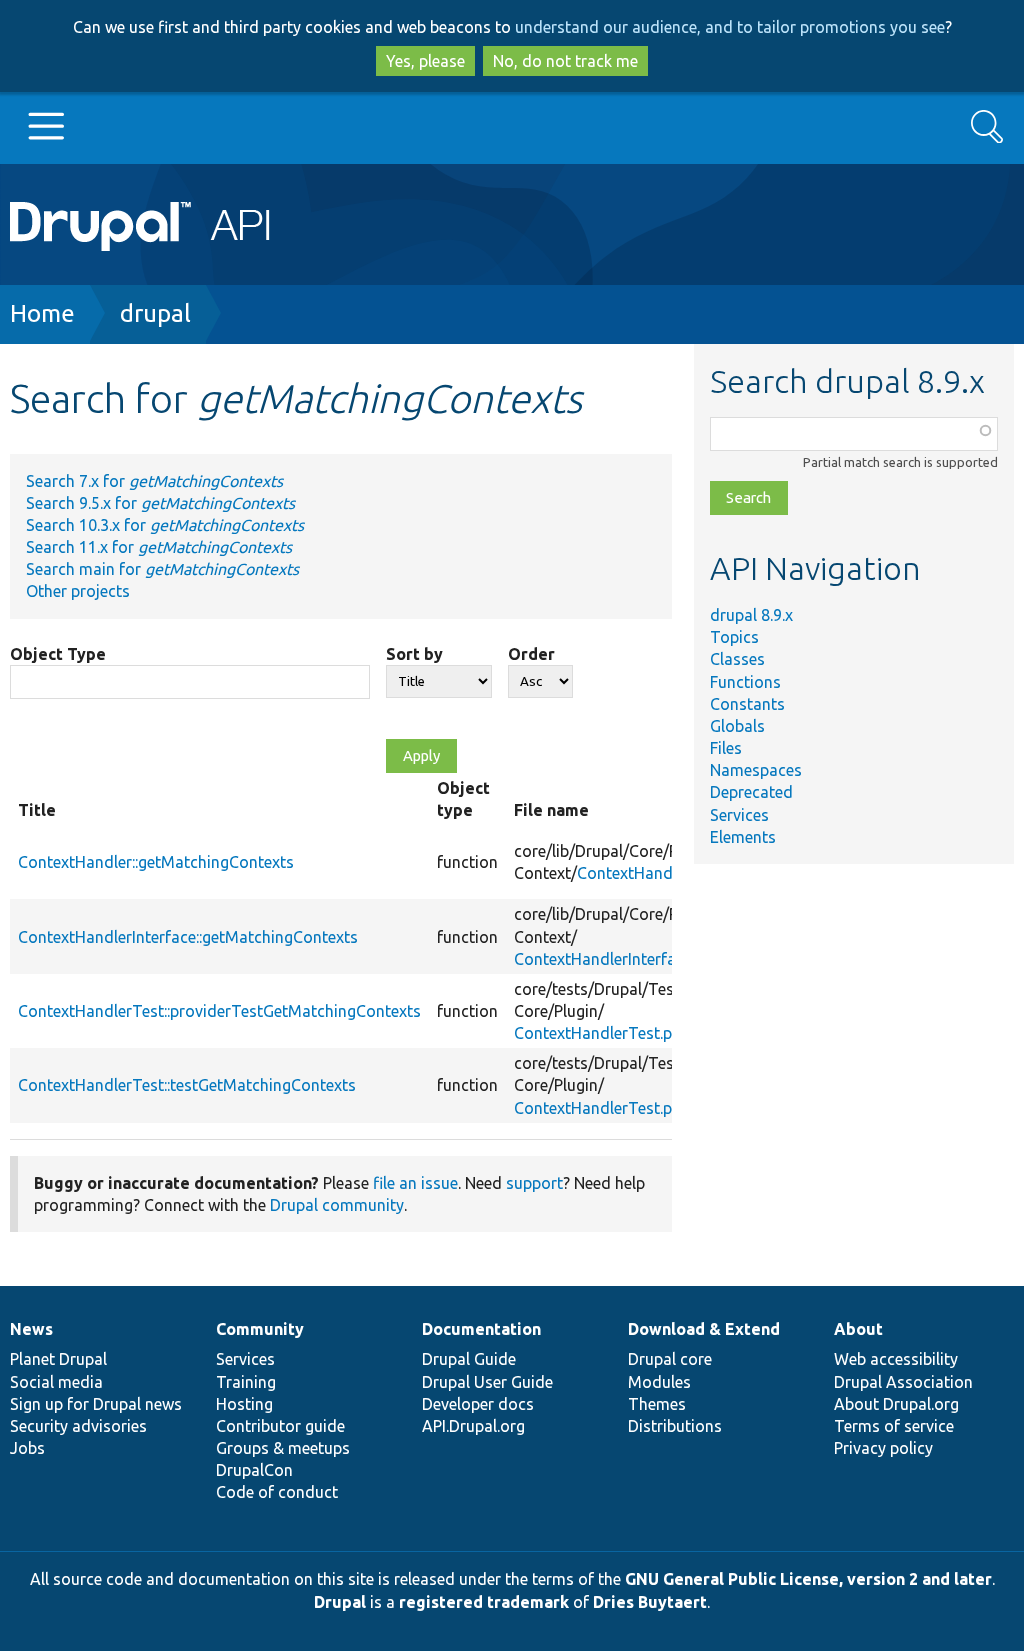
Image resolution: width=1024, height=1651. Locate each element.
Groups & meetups (283, 1448)
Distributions (675, 1426)
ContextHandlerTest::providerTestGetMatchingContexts (219, 1011)
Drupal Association (903, 1382)
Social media (56, 1382)
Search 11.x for (159, 547)
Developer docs (478, 1404)
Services (739, 815)
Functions (745, 682)
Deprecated (751, 792)
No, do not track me (565, 61)
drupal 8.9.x (751, 615)
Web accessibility (896, 1359)
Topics (734, 637)
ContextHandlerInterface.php (618, 959)
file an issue (415, 1183)
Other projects (78, 591)
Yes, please (425, 61)
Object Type (58, 654)
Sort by (414, 654)
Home (42, 313)
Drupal (340, 1602)
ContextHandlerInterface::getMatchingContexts (188, 937)
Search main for (162, 569)
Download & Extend (704, 1329)
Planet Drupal (58, 1359)
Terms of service (894, 1426)
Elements (743, 837)
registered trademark (484, 1602)
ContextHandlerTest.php (602, 1033)
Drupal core (670, 1359)
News (31, 1329)
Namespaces (756, 770)
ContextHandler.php (648, 873)
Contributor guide (280, 1426)
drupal (155, 313)
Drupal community (337, 1205)
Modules (659, 1382)
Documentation (481, 1329)
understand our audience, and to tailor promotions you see (730, 27)
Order (531, 654)
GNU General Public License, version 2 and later (808, 1579)
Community (260, 1329)
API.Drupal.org (473, 1426)
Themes (657, 1404)
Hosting (244, 1404)
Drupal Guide (469, 1359)
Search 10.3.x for (165, 525)
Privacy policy (883, 1448)
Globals (737, 726)
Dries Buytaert (650, 1602)
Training (246, 1382)
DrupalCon (254, 1470)
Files (726, 748)
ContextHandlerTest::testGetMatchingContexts (187, 1085)
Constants (747, 704)
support (534, 1183)
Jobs (27, 1448)
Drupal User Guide (487, 1382)
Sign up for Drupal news (96, 1404)
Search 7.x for (154, 481)
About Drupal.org (896, 1404)
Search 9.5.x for (160, 503)
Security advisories (78, 1426)
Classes (737, 659)
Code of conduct (277, 1492)
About (858, 1329)
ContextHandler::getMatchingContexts (156, 862)
